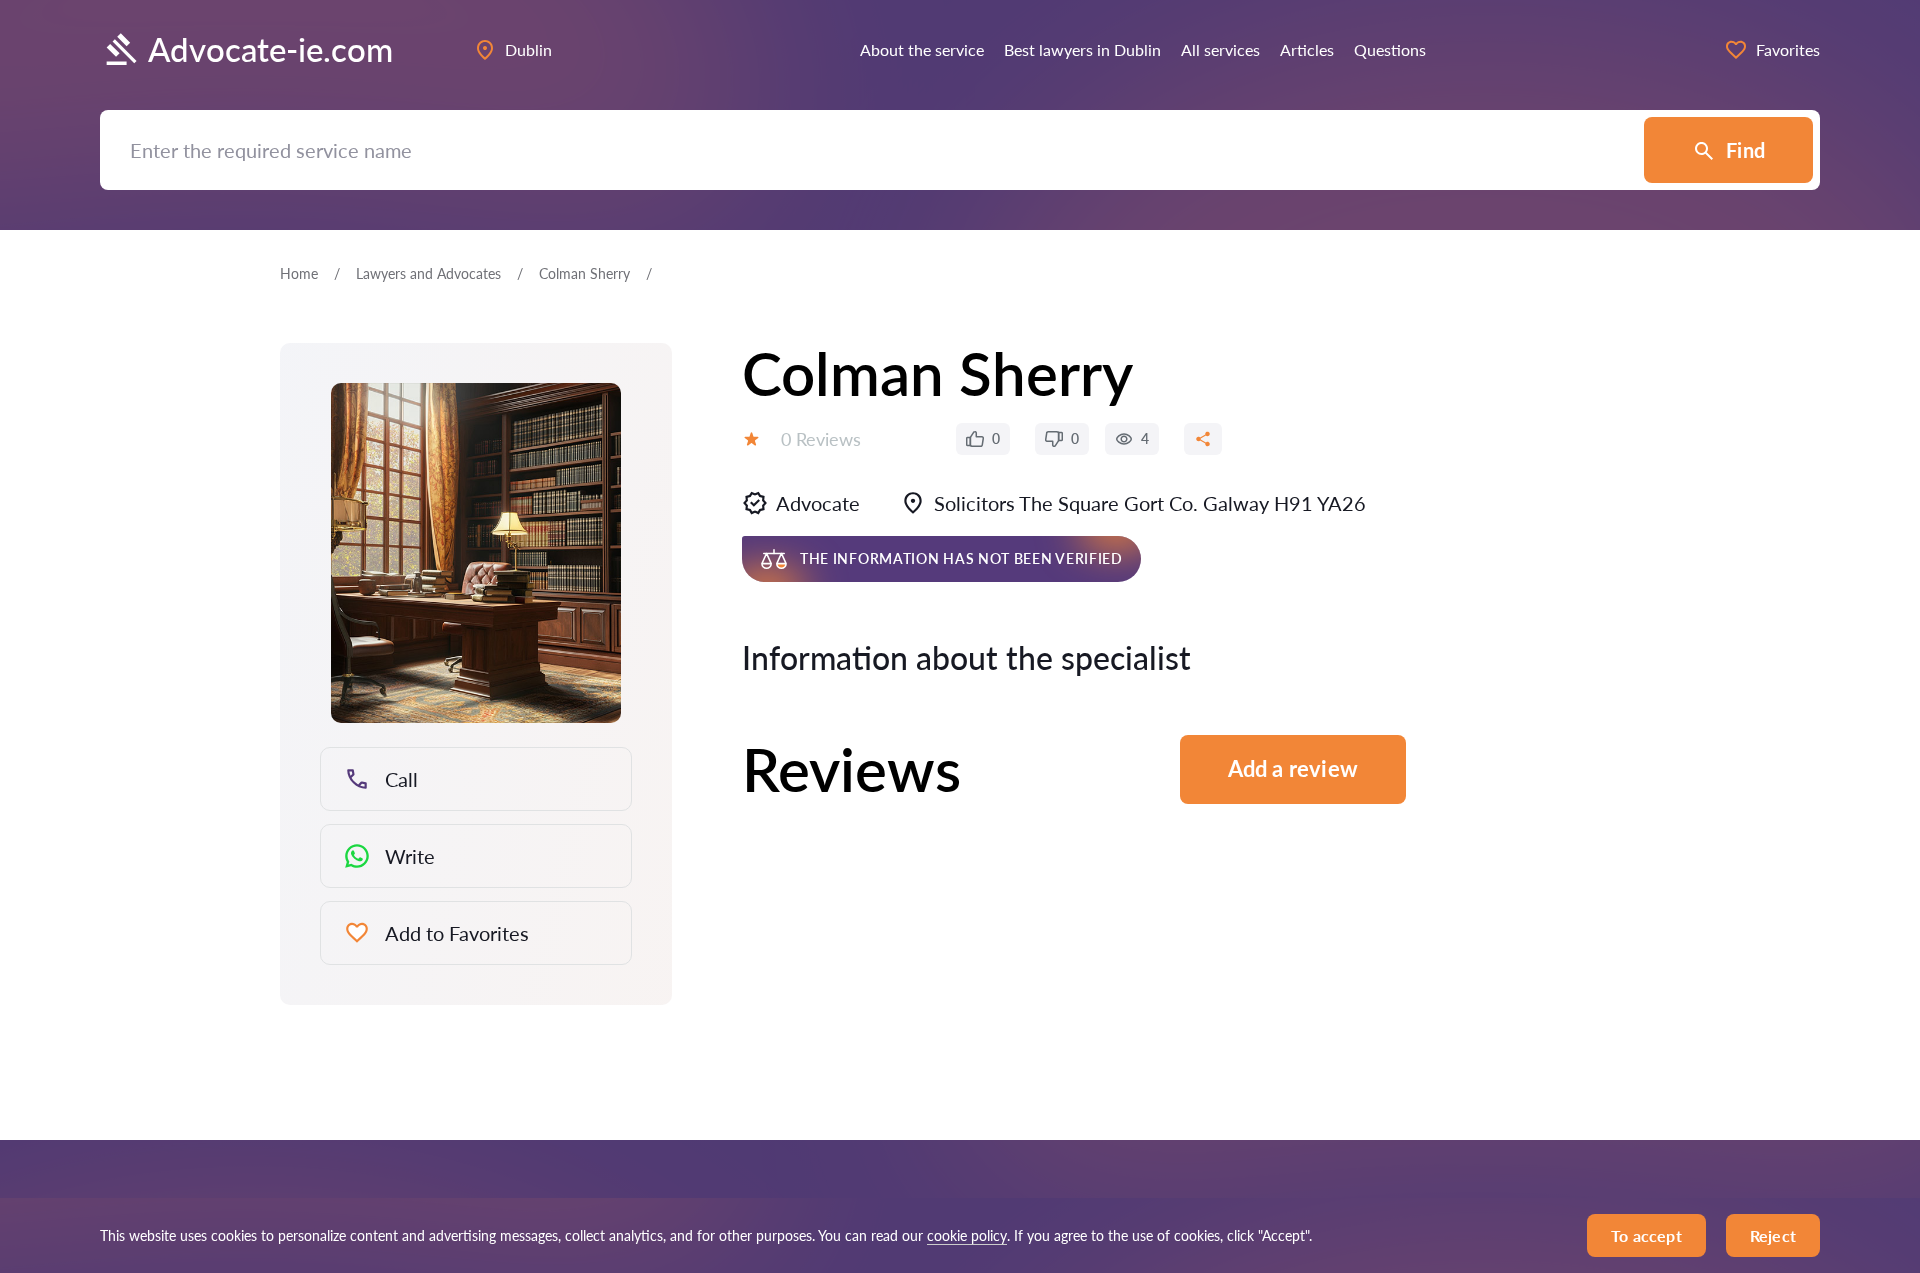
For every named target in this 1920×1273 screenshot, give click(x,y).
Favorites (1788, 49)
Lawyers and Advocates (428, 273)
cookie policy (967, 1235)
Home (299, 273)
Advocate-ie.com (270, 49)
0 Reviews (821, 439)
